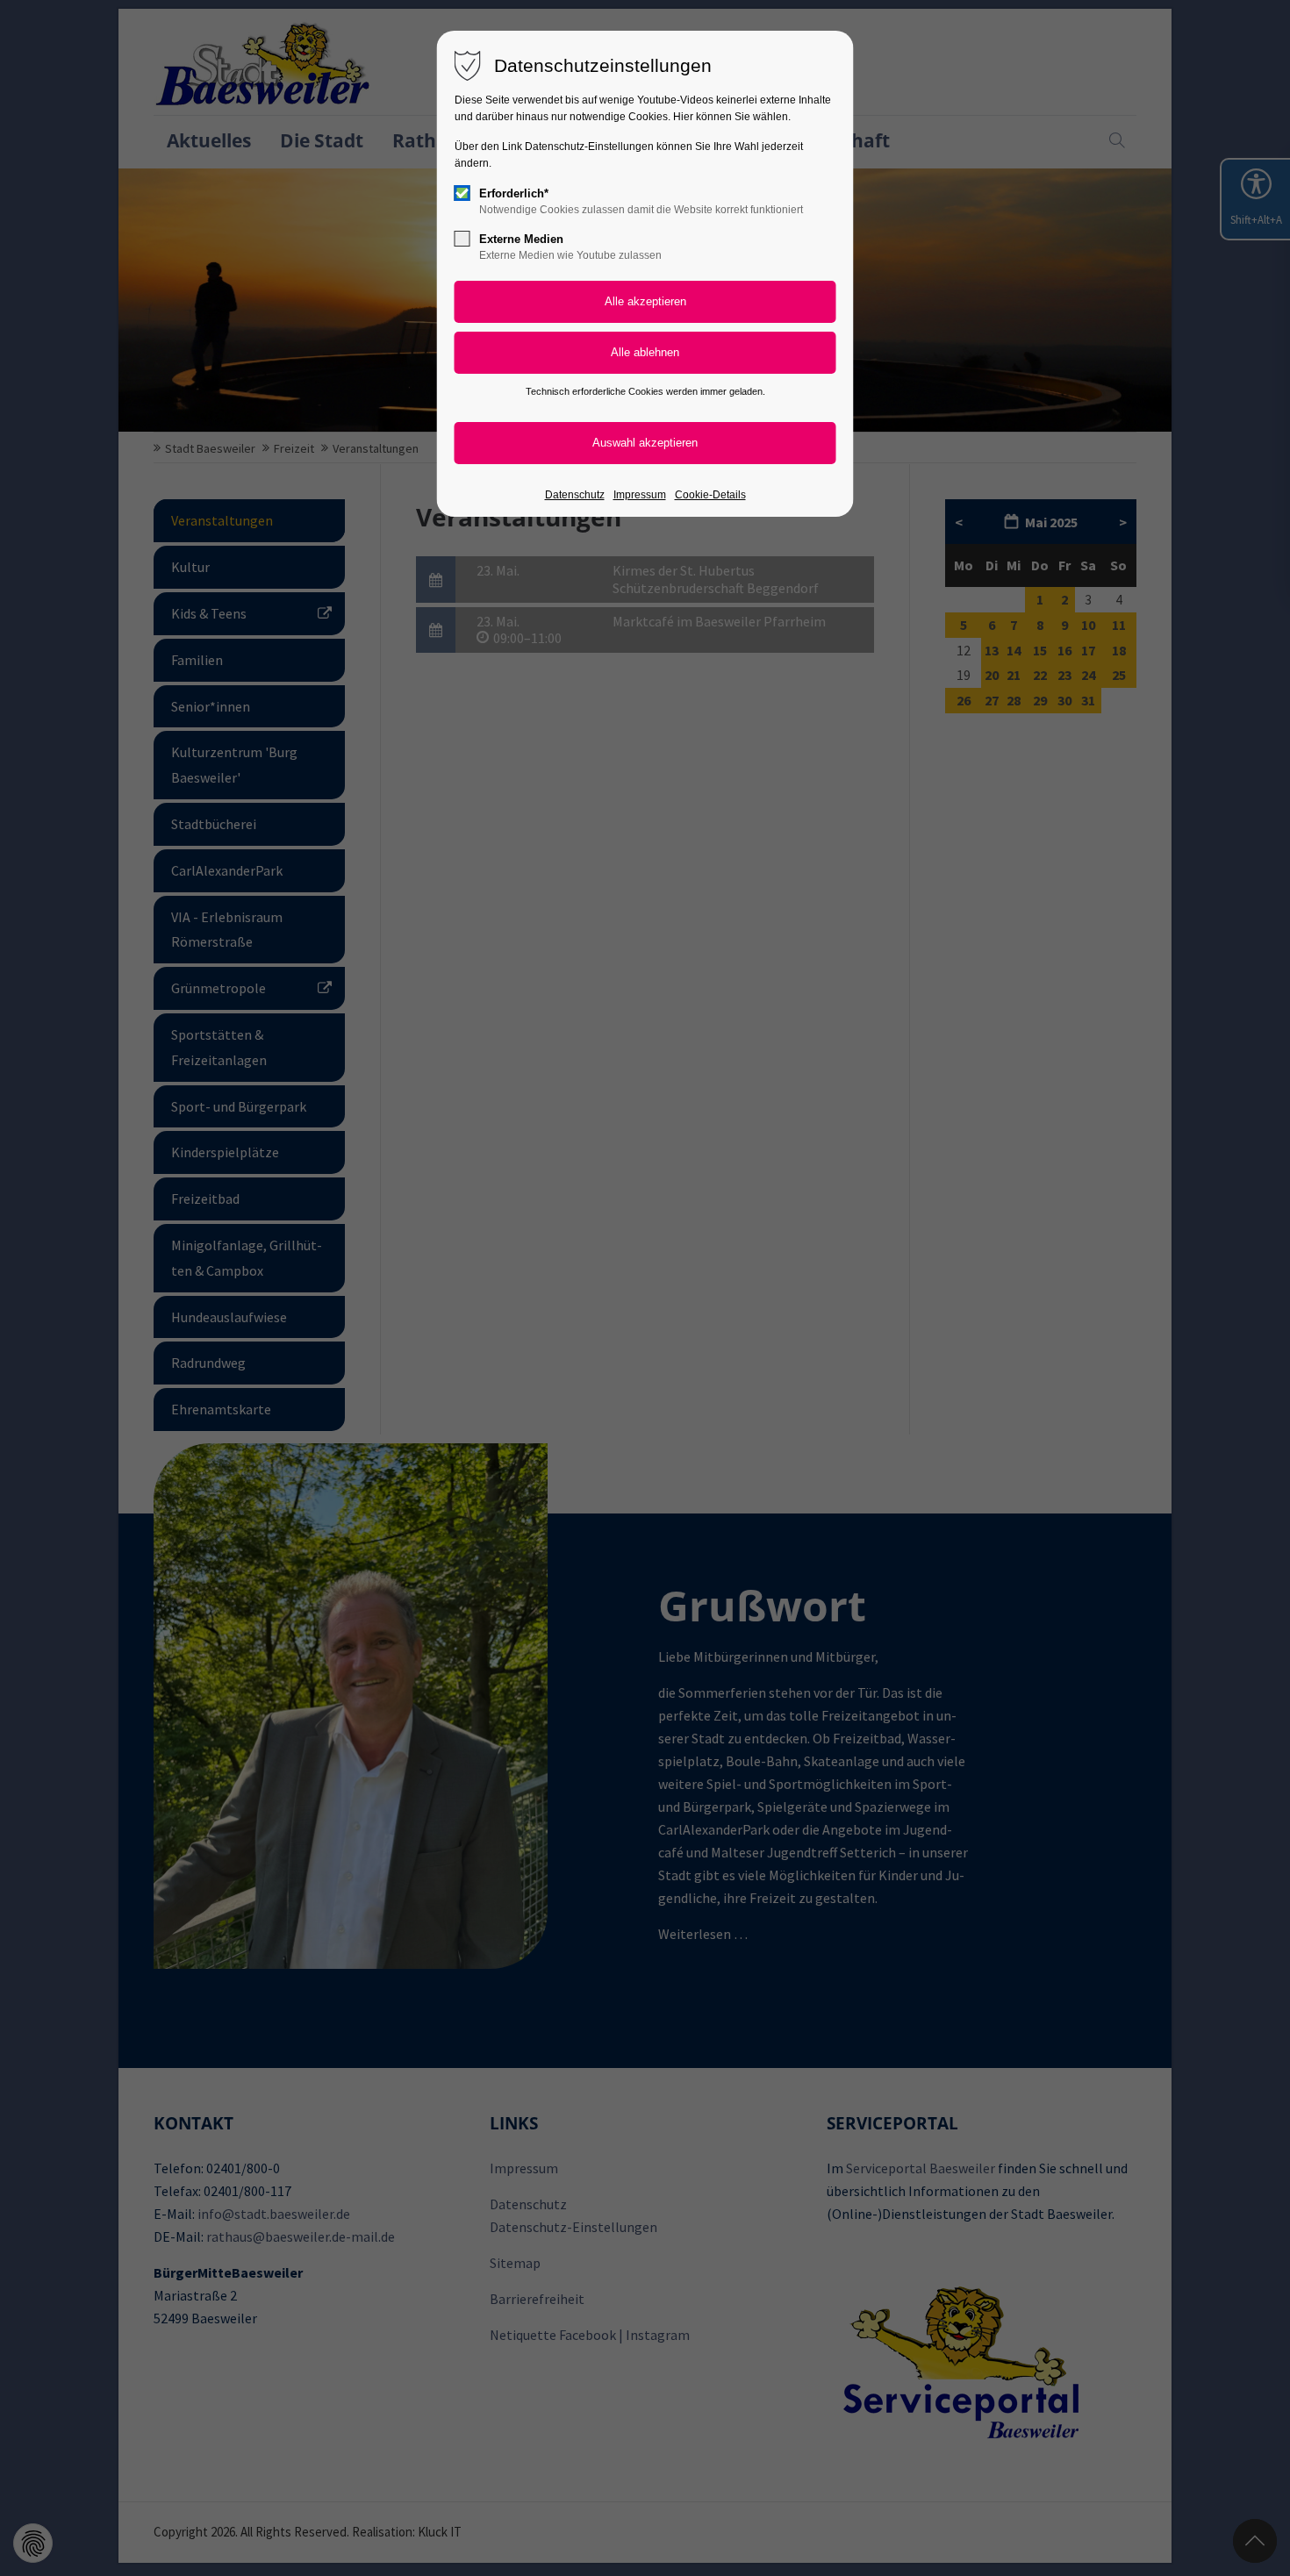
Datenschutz (575, 495)
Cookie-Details (710, 495)
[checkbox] (462, 193)
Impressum (640, 495)
